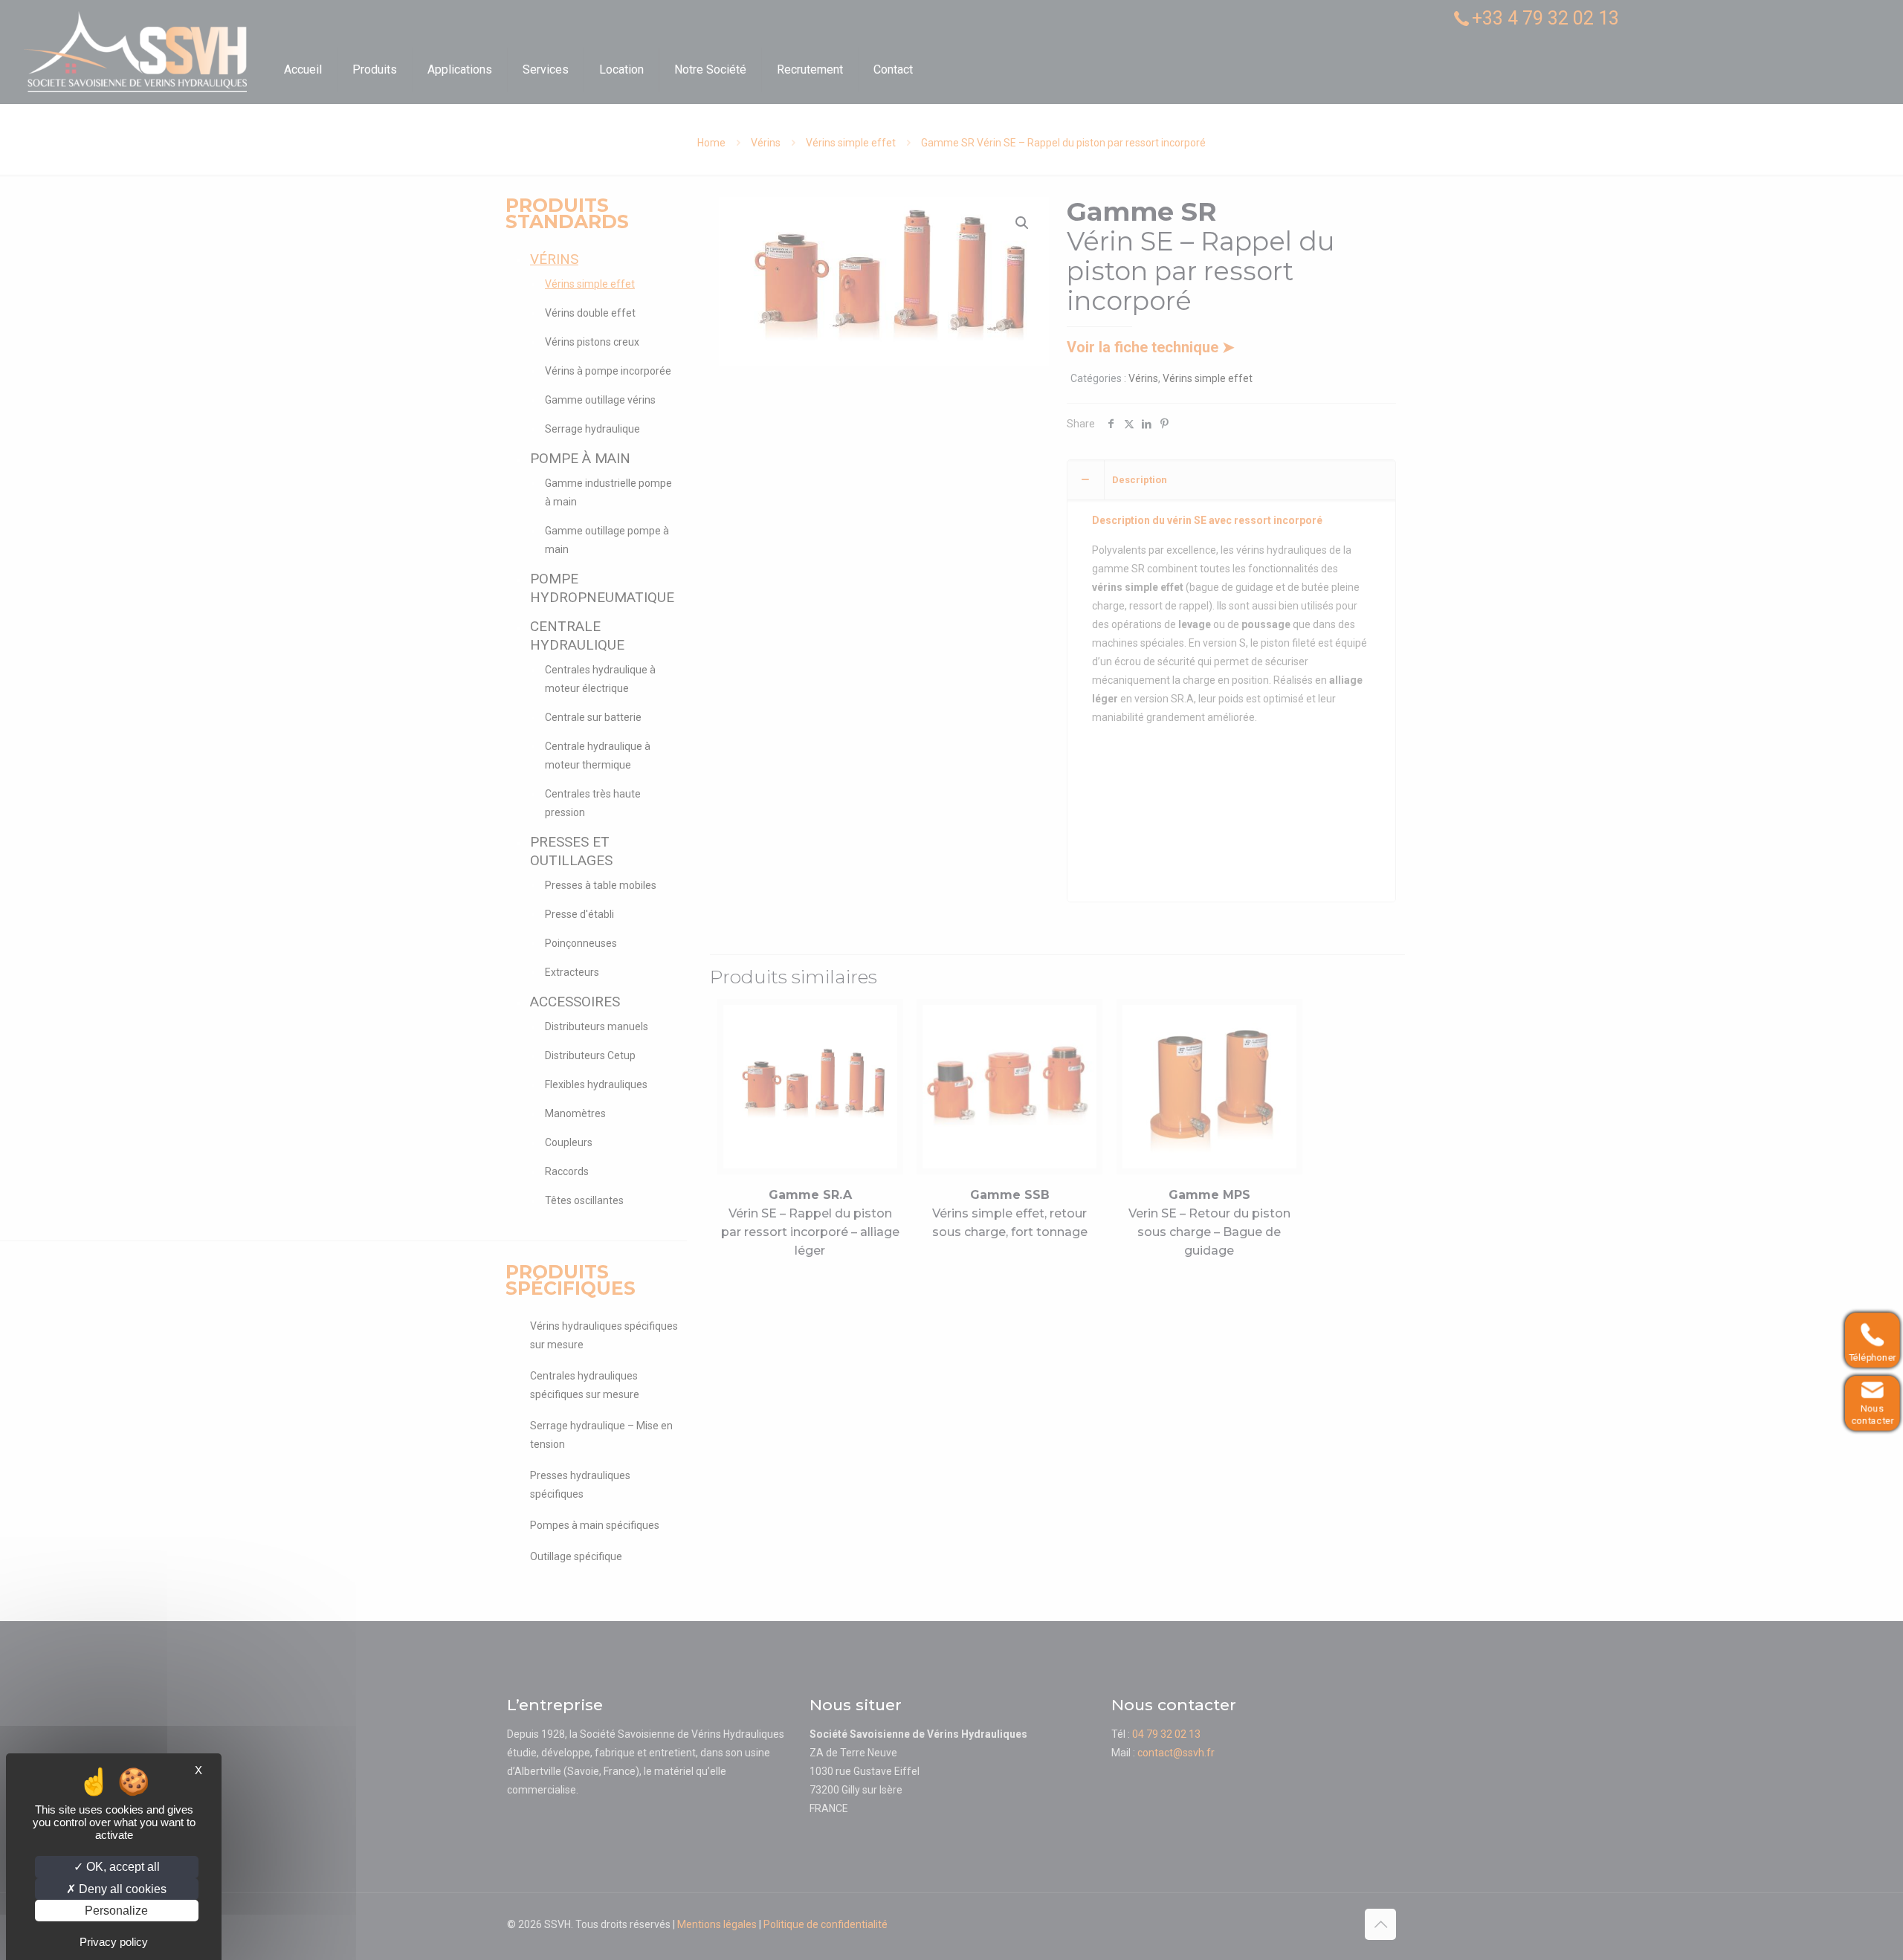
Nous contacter (1868, 1415)
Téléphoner (1868, 1358)
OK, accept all (122, 1867)
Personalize (116, 1911)
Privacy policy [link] (114, 1942)
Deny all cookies (121, 1889)
